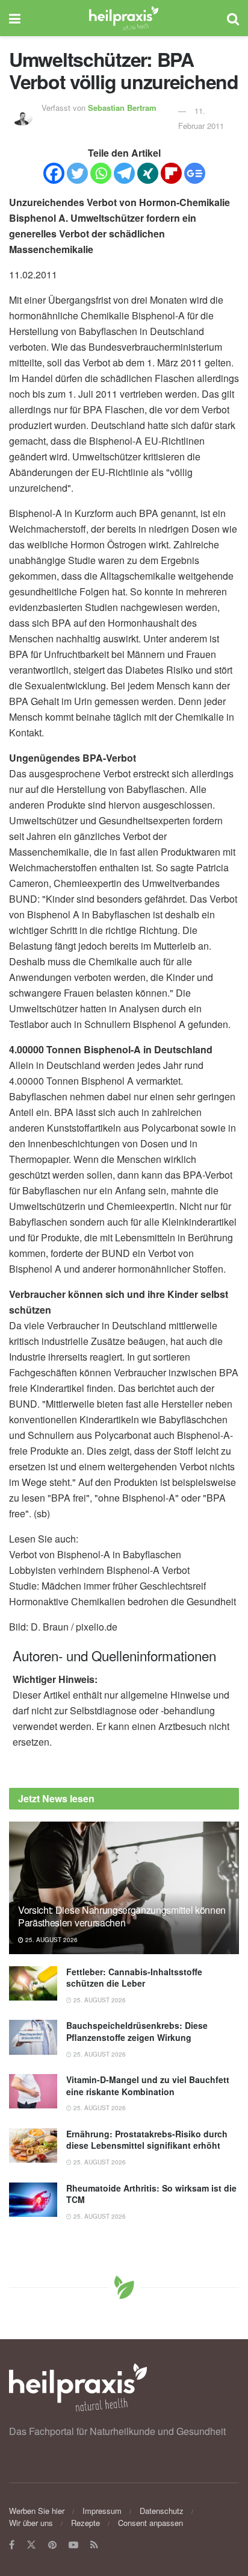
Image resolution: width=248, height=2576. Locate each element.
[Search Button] (233, 18)
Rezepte (85, 2523)
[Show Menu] (15, 18)
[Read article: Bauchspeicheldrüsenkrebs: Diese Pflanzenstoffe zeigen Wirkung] (33, 2037)
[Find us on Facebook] (12, 2545)
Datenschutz (162, 2511)
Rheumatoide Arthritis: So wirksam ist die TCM (151, 2194)
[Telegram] (124, 173)
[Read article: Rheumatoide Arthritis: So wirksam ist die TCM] (33, 2200)
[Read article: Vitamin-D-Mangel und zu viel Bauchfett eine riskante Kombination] (33, 2091)
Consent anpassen (150, 2523)
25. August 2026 (51, 1940)
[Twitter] (77, 173)
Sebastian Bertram (122, 108)
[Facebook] (54, 173)
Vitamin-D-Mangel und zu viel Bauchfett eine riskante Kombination (148, 2086)
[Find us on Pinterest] (52, 2545)
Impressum (102, 2511)
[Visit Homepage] (124, 18)
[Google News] (195, 173)
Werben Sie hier (37, 2511)
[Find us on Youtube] (73, 2545)
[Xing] (148, 173)
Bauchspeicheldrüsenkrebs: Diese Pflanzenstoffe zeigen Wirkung (137, 2031)
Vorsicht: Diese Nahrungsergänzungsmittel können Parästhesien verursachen (122, 1916)
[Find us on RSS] (94, 2545)
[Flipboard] (171, 173)
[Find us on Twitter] (31, 2545)
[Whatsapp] (101, 173)
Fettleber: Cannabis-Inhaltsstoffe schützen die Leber (134, 1978)
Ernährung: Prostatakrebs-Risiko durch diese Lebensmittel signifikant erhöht (147, 2140)
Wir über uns (31, 2523)
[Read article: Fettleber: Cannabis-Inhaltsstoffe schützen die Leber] (33, 1983)
